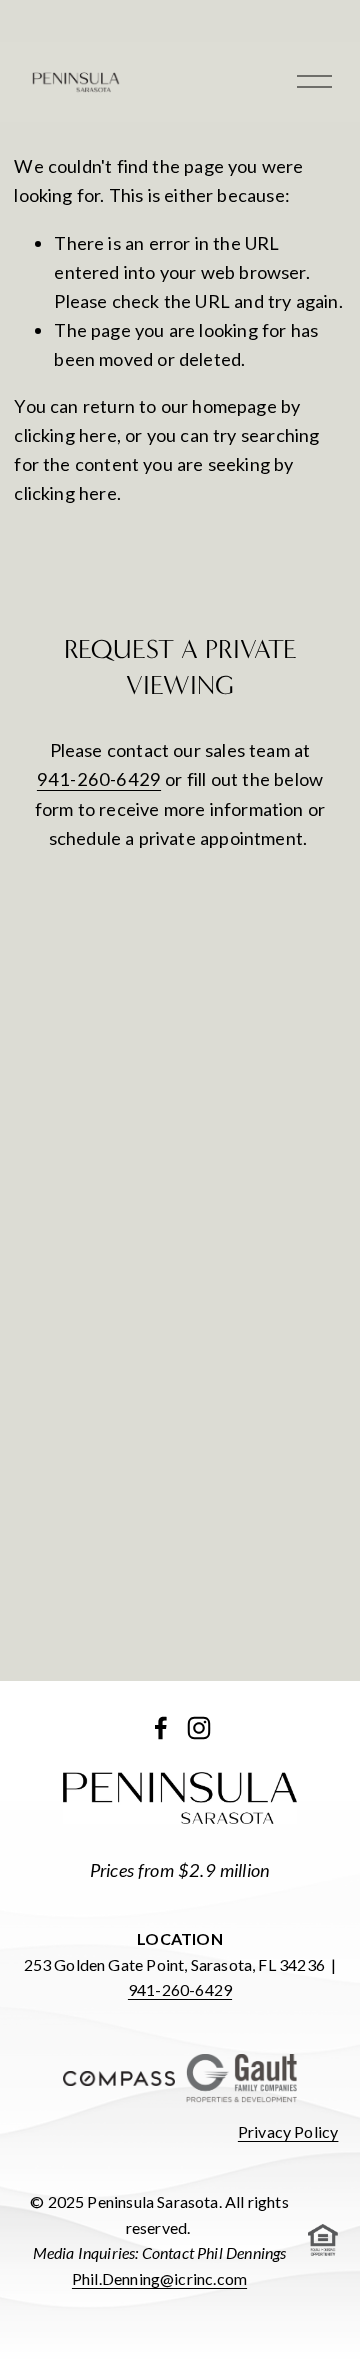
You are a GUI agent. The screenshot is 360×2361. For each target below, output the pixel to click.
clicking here (65, 435)
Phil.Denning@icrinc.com (159, 2278)
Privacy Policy (288, 2131)
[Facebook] (161, 1728)
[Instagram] (199, 1728)
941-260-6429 (99, 779)
